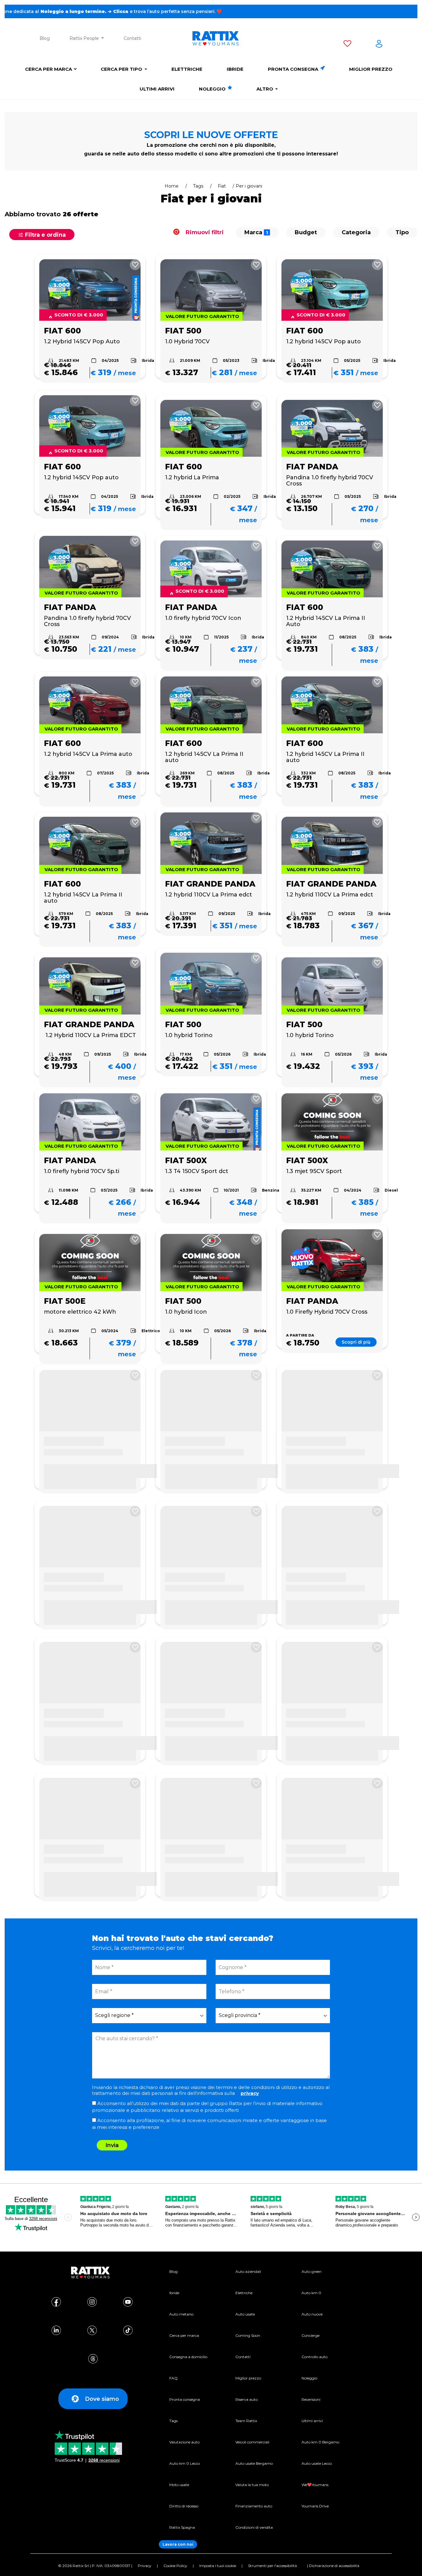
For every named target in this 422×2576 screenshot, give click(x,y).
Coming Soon (248, 2335)
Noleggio (213, 89)
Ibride (235, 69)
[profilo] (379, 45)
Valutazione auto (184, 2442)
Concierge (310, 2335)
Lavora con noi (178, 2544)
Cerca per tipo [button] (122, 69)
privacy (250, 2093)
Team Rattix (246, 2421)
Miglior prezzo (371, 69)
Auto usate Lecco (317, 2463)
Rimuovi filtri (204, 232)
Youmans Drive (315, 2506)
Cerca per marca (49, 69)
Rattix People (85, 38)
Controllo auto (314, 2357)
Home (172, 186)
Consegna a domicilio (188, 2357)
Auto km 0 (311, 2293)
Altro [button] (265, 89)
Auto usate (245, 2314)
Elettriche (187, 69)
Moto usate (179, 2485)
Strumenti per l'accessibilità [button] (272, 2566)
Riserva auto (247, 2399)
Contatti (132, 38)
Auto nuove (312, 2314)
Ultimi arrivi (157, 89)
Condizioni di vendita (254, 2527)
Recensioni (311, 2399)
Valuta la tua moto (252, 2485)
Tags (198, 186)
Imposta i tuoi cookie (218, 2566)
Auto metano (181, 2314)
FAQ (173, 2378)
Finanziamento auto (254, 2506)
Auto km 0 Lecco (185, 2463)
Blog (45, 38)
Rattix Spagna (182, 2527)
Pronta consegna (294, 69)
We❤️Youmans (315, 2485)
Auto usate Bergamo (254, 2463)
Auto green (312, 2271)
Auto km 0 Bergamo (320, 2442)
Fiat (222, 186)
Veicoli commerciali (252, 2442)
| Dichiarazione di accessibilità (333, 2566)
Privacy (145, 2566)
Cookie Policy (175, 2566)
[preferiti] (347, 45)
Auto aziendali (248, 2271)
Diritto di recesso (184, 2506)
